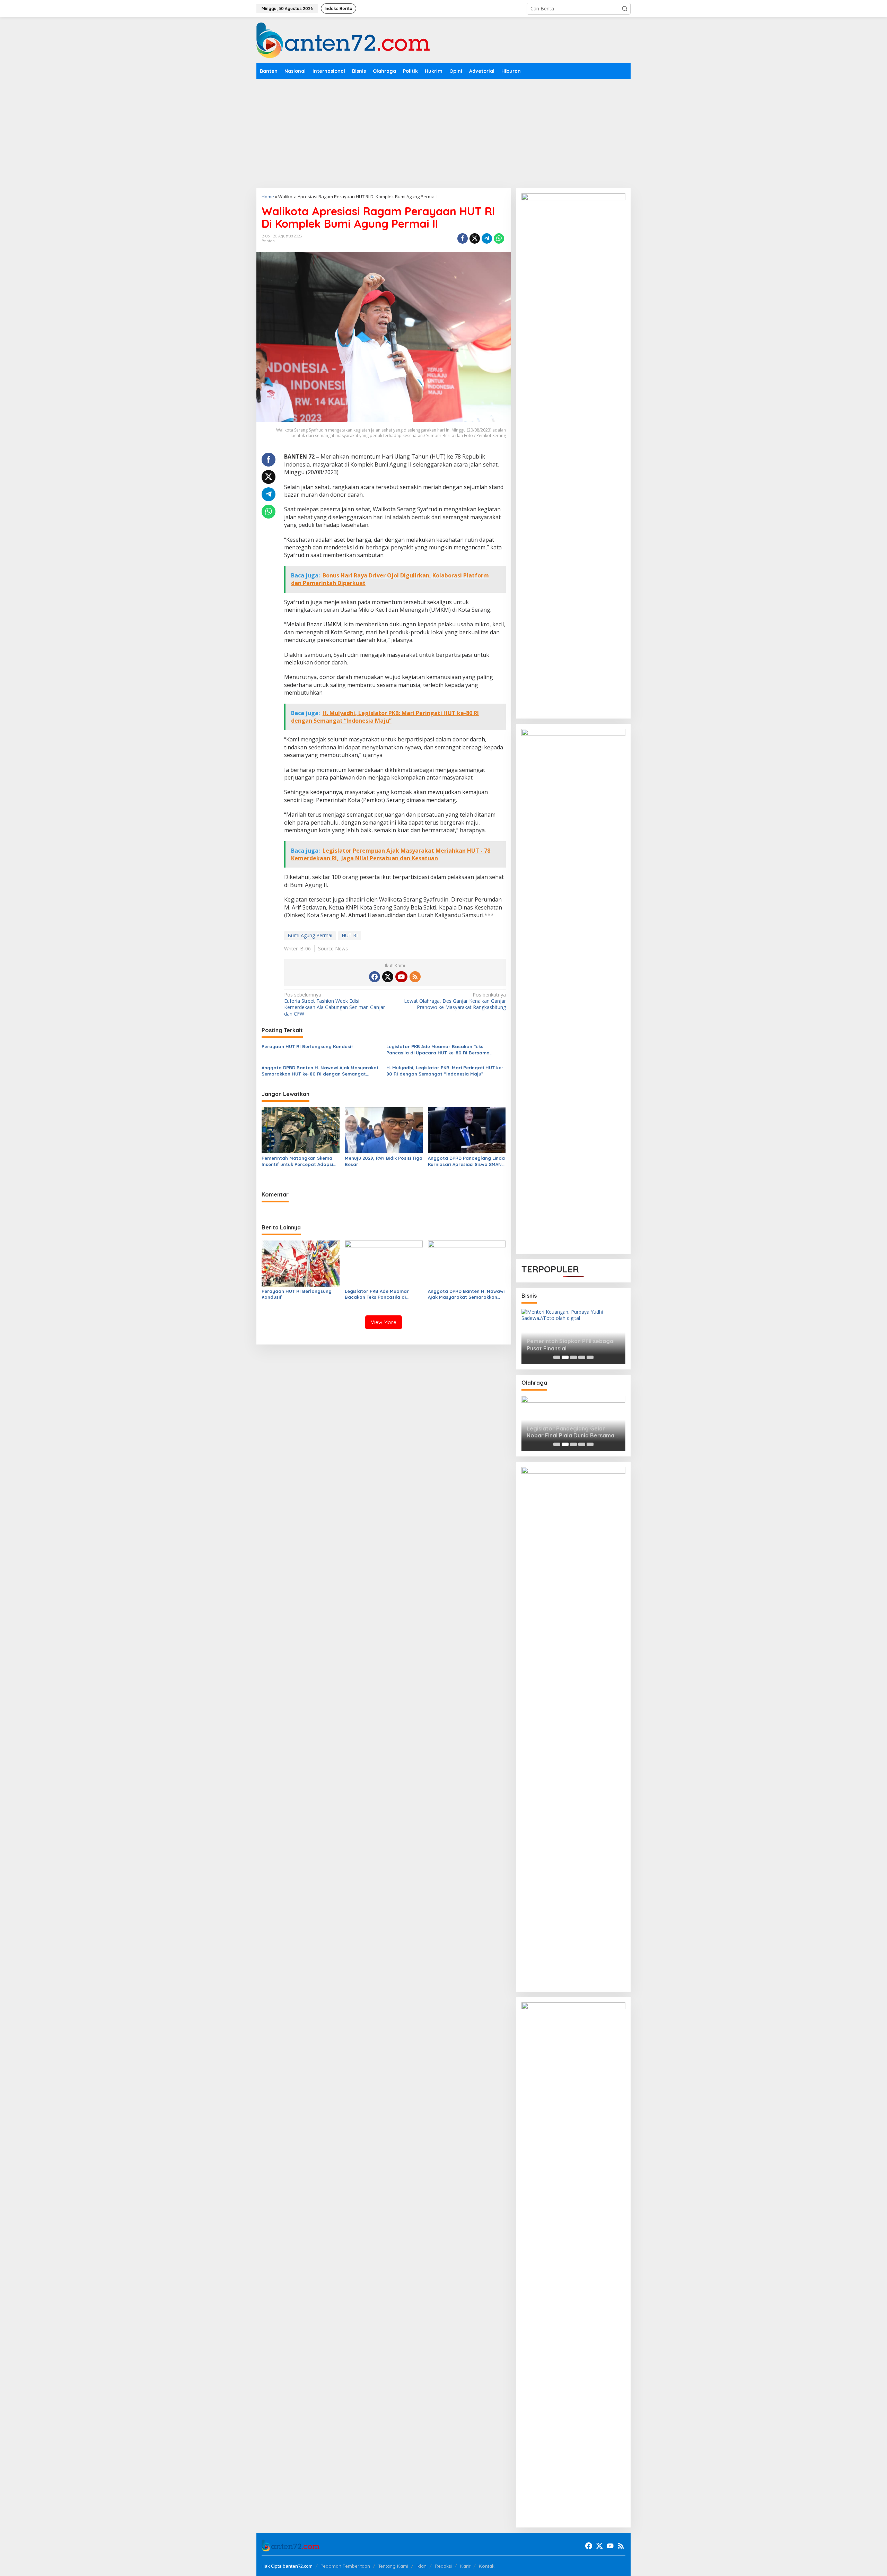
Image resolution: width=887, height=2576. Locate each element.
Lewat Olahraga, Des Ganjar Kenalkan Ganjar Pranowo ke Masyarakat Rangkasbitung (455, 1001)
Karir (465, 2566)
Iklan (421, 2566)
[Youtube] (401, 977)
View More (384, 1322)
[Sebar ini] (463, 238)
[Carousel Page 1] (557, 1357)
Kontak (487, 2566)
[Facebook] (375, 977)
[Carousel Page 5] (590, 1357)
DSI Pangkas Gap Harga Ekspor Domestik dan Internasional (569, 1345)
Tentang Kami (393, 2566)
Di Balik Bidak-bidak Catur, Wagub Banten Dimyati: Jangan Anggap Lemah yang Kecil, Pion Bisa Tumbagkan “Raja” (573, 1432)
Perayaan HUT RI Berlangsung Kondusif (307, 1046)
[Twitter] (388, 977)
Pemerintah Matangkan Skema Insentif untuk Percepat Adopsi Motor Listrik (297, 1161)
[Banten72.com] (343, 40)
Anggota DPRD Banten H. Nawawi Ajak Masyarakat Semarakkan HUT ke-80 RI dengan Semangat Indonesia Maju (320, 1071)
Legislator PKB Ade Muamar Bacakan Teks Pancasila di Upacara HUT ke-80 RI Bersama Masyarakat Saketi (438, 1050)
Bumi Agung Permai (310, 935)
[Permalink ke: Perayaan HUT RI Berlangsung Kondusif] (301, 1263)
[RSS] (415, 977)
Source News (333, 948)
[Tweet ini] (475, 238)
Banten (268, 241)
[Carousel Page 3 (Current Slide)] (573, 1357)
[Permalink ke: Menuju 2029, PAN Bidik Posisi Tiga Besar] (384, 1130)
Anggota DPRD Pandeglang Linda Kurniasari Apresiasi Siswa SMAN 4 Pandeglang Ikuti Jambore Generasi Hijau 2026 (467, 1161)
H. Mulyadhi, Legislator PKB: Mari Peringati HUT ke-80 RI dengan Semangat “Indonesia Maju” (445, 1071)
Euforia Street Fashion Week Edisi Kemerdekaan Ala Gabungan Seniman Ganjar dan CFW (335, 1004)
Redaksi (443, 2566)
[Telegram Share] (487, 238)
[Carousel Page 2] (565, 1357)
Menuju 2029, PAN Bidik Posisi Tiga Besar (384, 1161)
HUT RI (350, 935)
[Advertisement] (443, 131)
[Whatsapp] (499, 238)
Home (268, 197)
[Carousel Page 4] (582, 1357)
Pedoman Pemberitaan (345, 2566)
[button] (625, 9)
